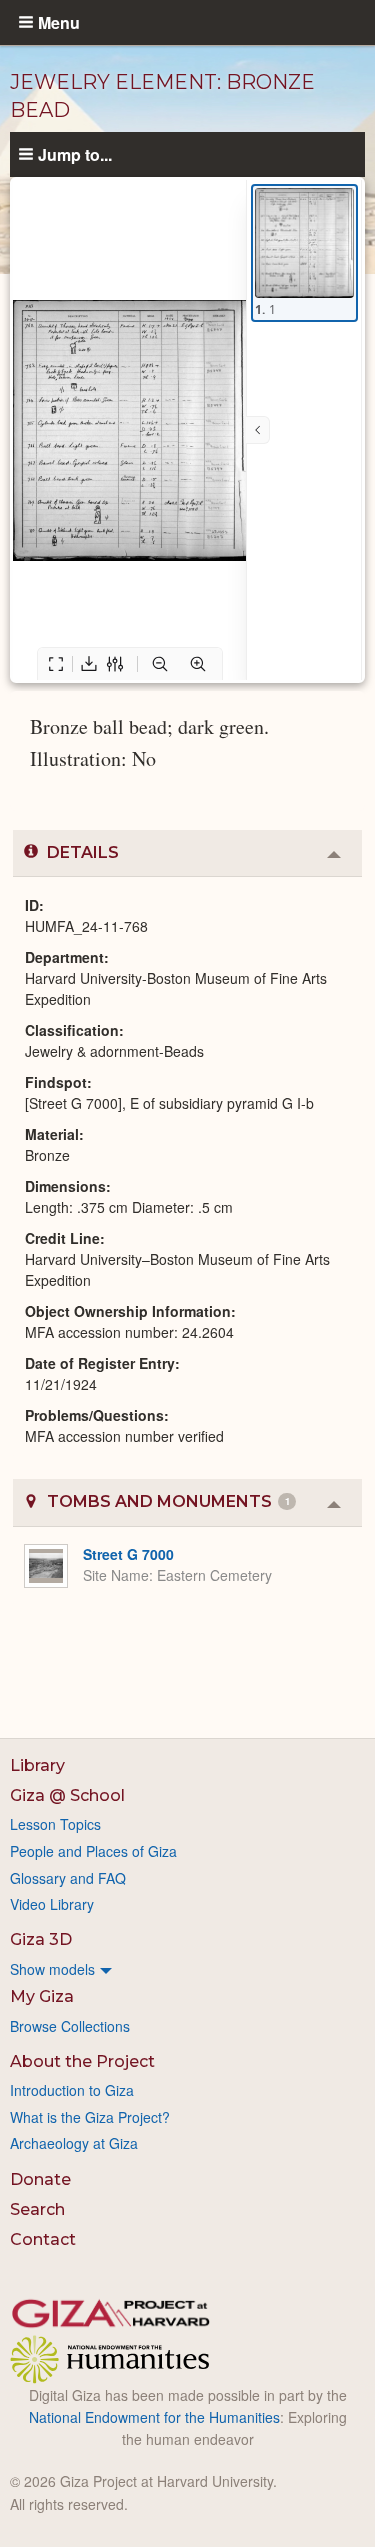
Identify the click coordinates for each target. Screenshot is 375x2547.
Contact (43, 2239)
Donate (40, 2179)
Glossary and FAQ (68, 1878)
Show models (52, 1969)
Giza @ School (67, 1795)
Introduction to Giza (72, 2090)
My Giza (42, 1996)
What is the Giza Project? (90, 2117)
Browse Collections (70, 2026)
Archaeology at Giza (74, 2143)
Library (37, 1765)
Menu (59, 22)
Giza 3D (41, 1939)
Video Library (52, 1904)
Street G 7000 (128, 1554)
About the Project (82, 2061)
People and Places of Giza (93, 1851)
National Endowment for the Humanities (154, 2417)
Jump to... (75, 154)
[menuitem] (187, 1969)
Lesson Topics (55, 1824)
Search (37, 2209)
